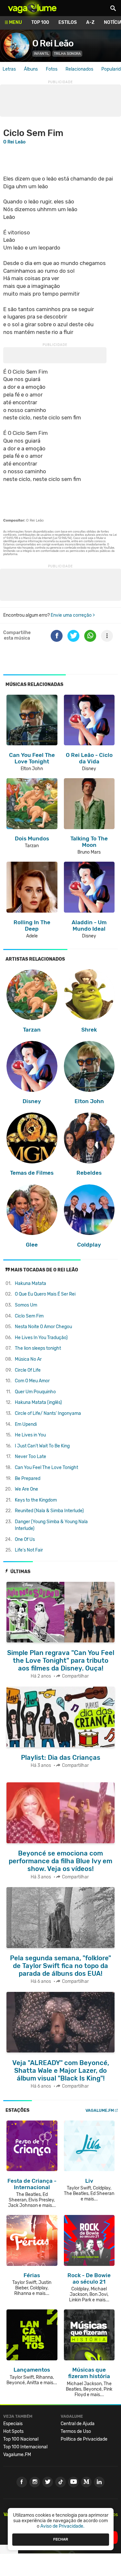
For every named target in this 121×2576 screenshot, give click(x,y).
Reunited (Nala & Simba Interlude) (49, 1511)
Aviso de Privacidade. (62, 2526)
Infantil (41, 54)
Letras (9, 69)
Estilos (68, 22)
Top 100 (40, 22)
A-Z (90, 22)
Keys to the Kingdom (36, 1500)
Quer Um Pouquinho (35, 1392)
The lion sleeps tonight (38, 1348)
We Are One (26, 1489)
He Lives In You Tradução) (41, 1338)
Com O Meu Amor (32, 1381)
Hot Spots (13, 2431)
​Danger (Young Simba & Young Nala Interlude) (51, 1525)
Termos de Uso (76, 2431)
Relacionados (79, 69)
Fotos (52, 69)
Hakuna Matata (30, 1283)
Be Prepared (28, 1479)
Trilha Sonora (67, 54)
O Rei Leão (53, 43)
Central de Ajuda (78, 2424)
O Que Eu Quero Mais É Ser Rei (45, 1294)
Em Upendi (26, 1424)
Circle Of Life (28, 1370)
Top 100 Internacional (25, 2447)
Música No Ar (28, 1359)
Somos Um (26, 1305)
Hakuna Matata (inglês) (38, 1402)
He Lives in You (30, 1435)
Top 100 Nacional (21, 2439)
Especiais (13, 2424)
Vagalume (32, 8)
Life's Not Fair (29, 1550)
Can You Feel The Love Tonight (46, 1468)
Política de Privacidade (84, 2439)
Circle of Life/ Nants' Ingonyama (48, 1413)
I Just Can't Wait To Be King (42, 1446)
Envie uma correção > (73, 615)
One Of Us (25, 1539)
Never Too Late (30, 1457)
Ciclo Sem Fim (29, 1316)
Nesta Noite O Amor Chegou (43, 1327)
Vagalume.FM (100, 2110)
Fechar (61, 2539)
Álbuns (31, 69)
